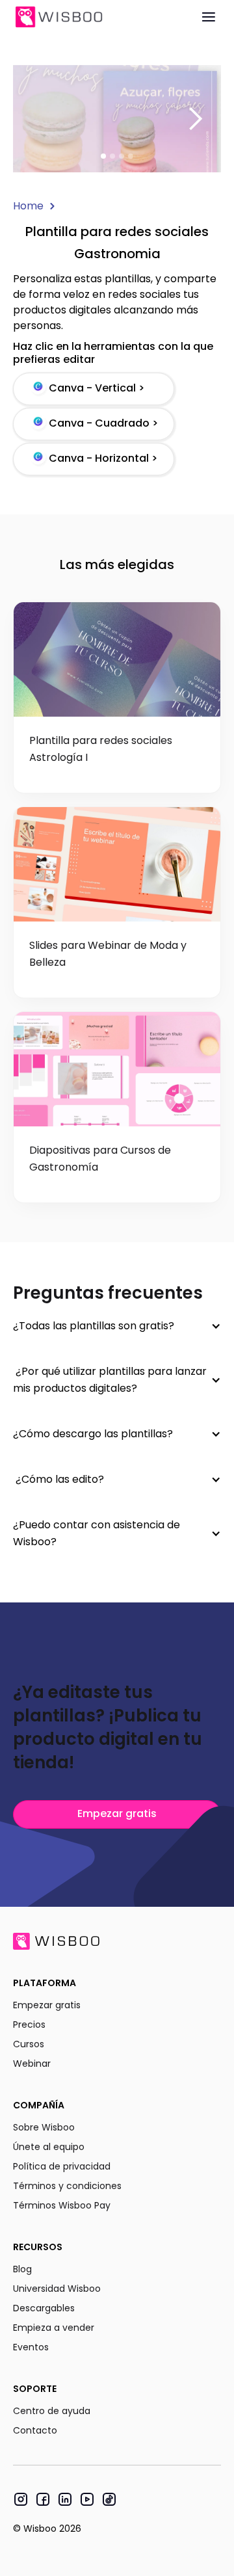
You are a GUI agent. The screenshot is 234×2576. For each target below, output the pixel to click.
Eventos (31, 2347)
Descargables (44, 2308)
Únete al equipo (49, 2147)
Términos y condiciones (67, 2186)
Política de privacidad (62, 2166)
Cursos (29, 2044)
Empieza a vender (54, 2328)
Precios (29, 2025)
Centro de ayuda (52, 2411)
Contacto (35, 2430)
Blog (22, 2269)
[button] (195, 119)
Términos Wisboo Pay (62, 2205)
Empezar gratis (117, 1813)
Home (28, 206)
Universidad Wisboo (57, 2289)
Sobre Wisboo (44, 2127)
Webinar (32, 2064)
